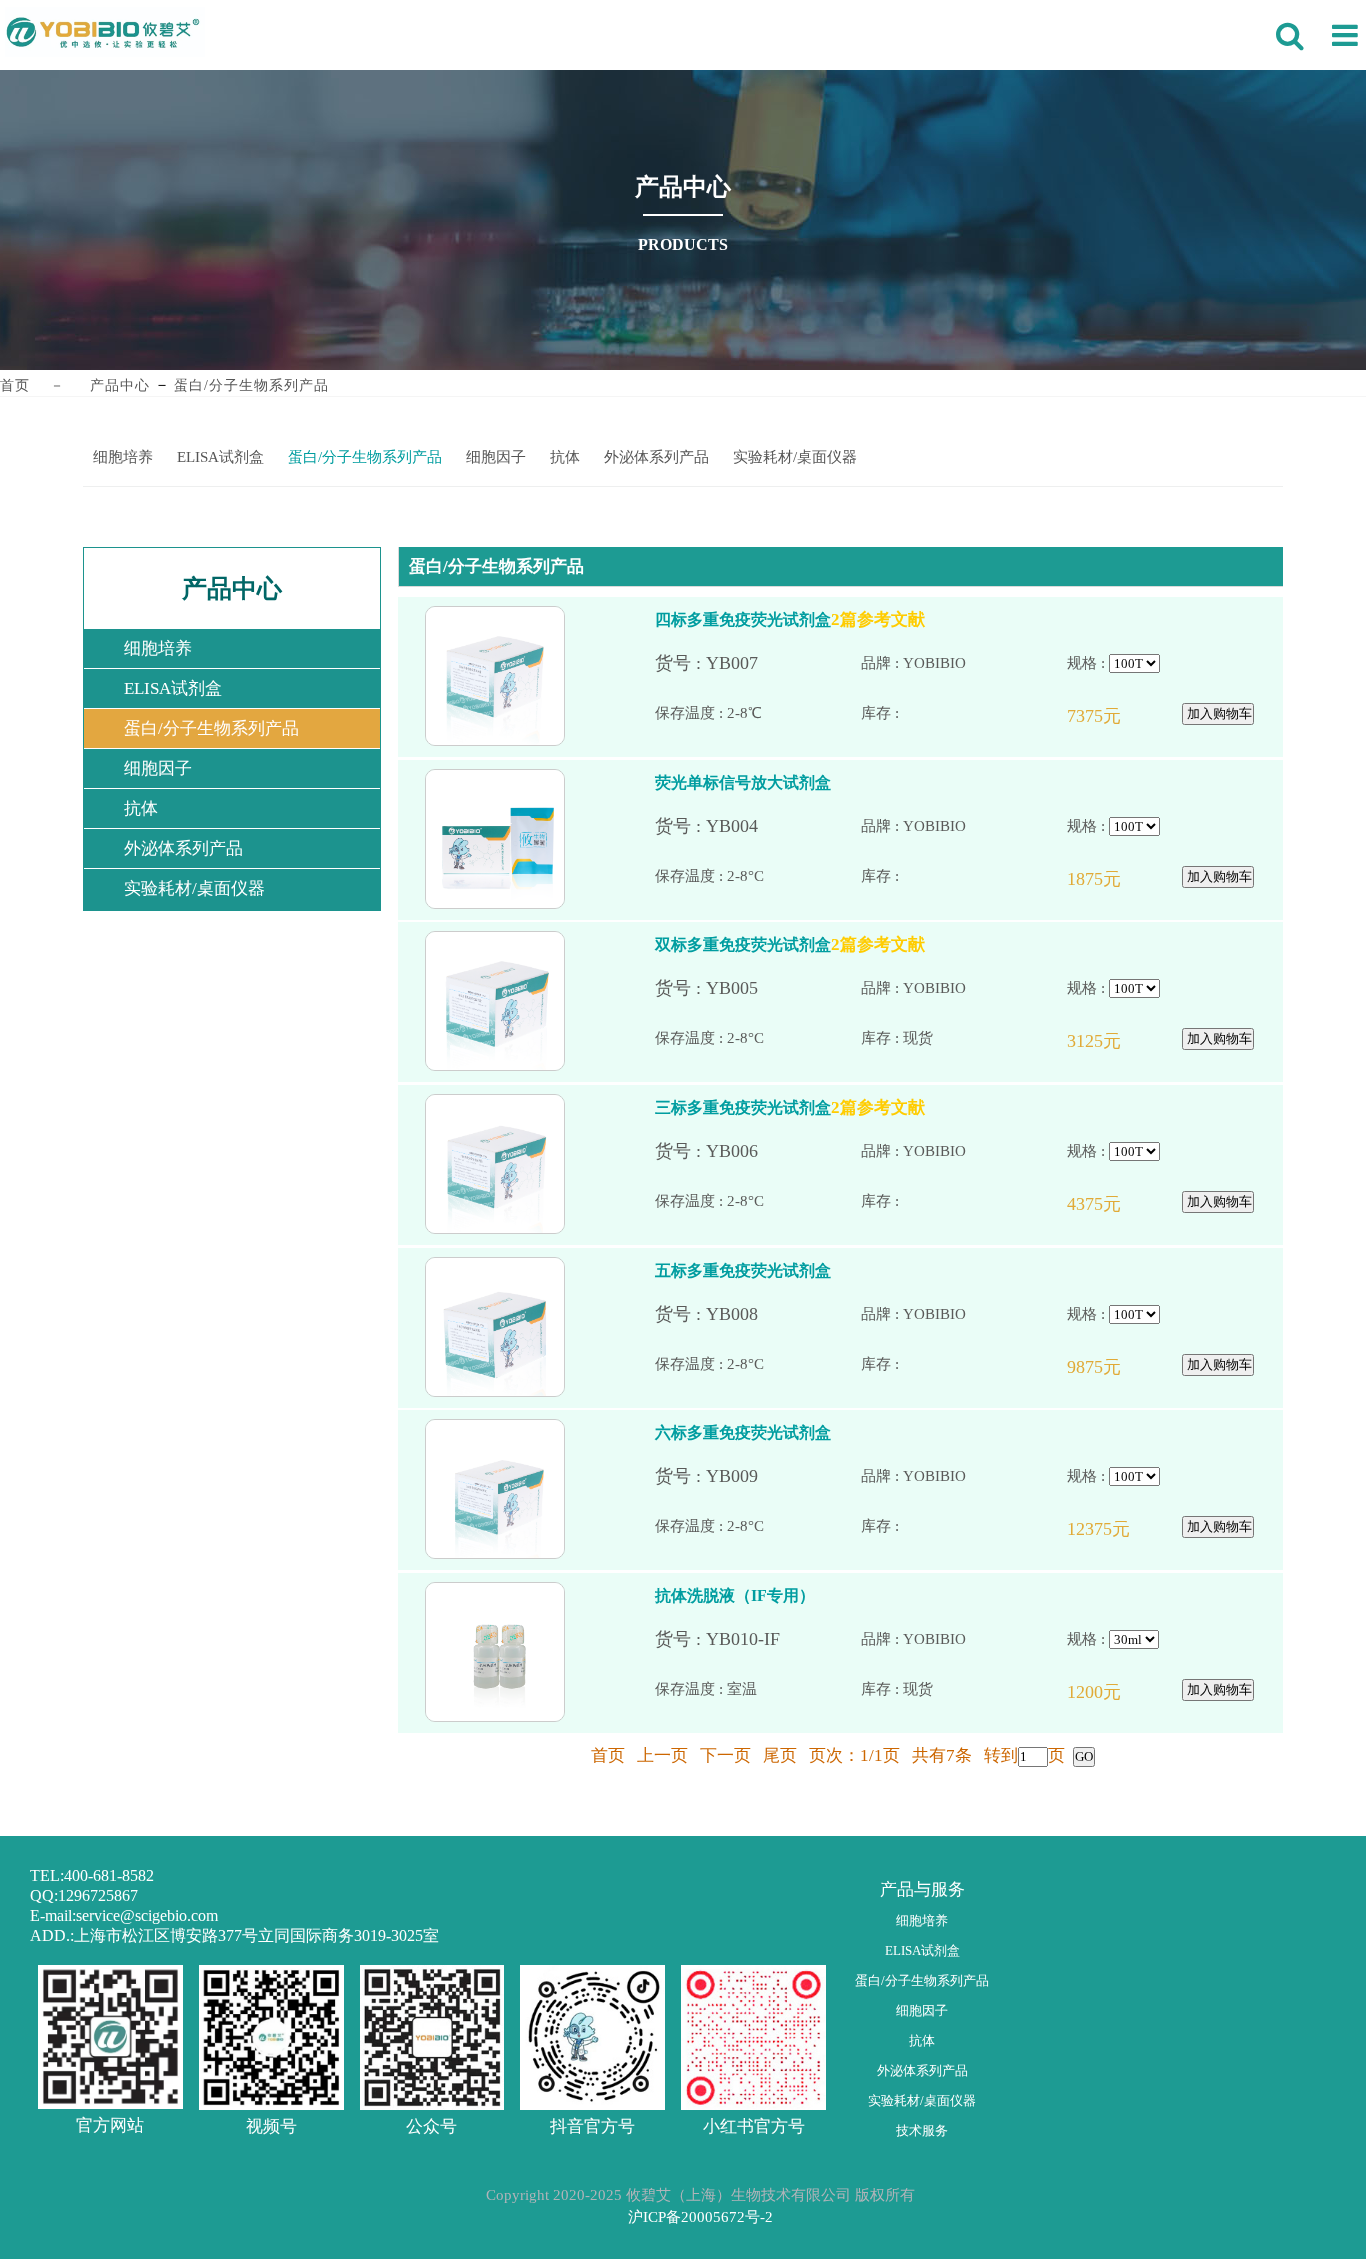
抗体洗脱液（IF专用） (735, 1595)
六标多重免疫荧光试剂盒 (743, 1432)
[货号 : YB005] (758, 988)
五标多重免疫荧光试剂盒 (743, 1270)
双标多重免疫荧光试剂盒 (743, 944)
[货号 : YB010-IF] (758, 1639)
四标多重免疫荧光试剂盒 (743, 619)
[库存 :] (964, 713)
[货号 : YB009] (758, 1476)
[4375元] (1118, 1204)
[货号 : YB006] (758, 1151)
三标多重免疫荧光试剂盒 (743, 1107)
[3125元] (1118, 1041)
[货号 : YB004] (758, 826)
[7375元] (1118, 716)
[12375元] (1118, 1529)
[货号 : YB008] (758, 1314)
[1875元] (1118, 879)
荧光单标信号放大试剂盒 (743, 782)
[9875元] (1118, 1367)
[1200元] (1118, 1692)
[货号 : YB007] (758, 663)
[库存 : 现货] (964, 1038)
